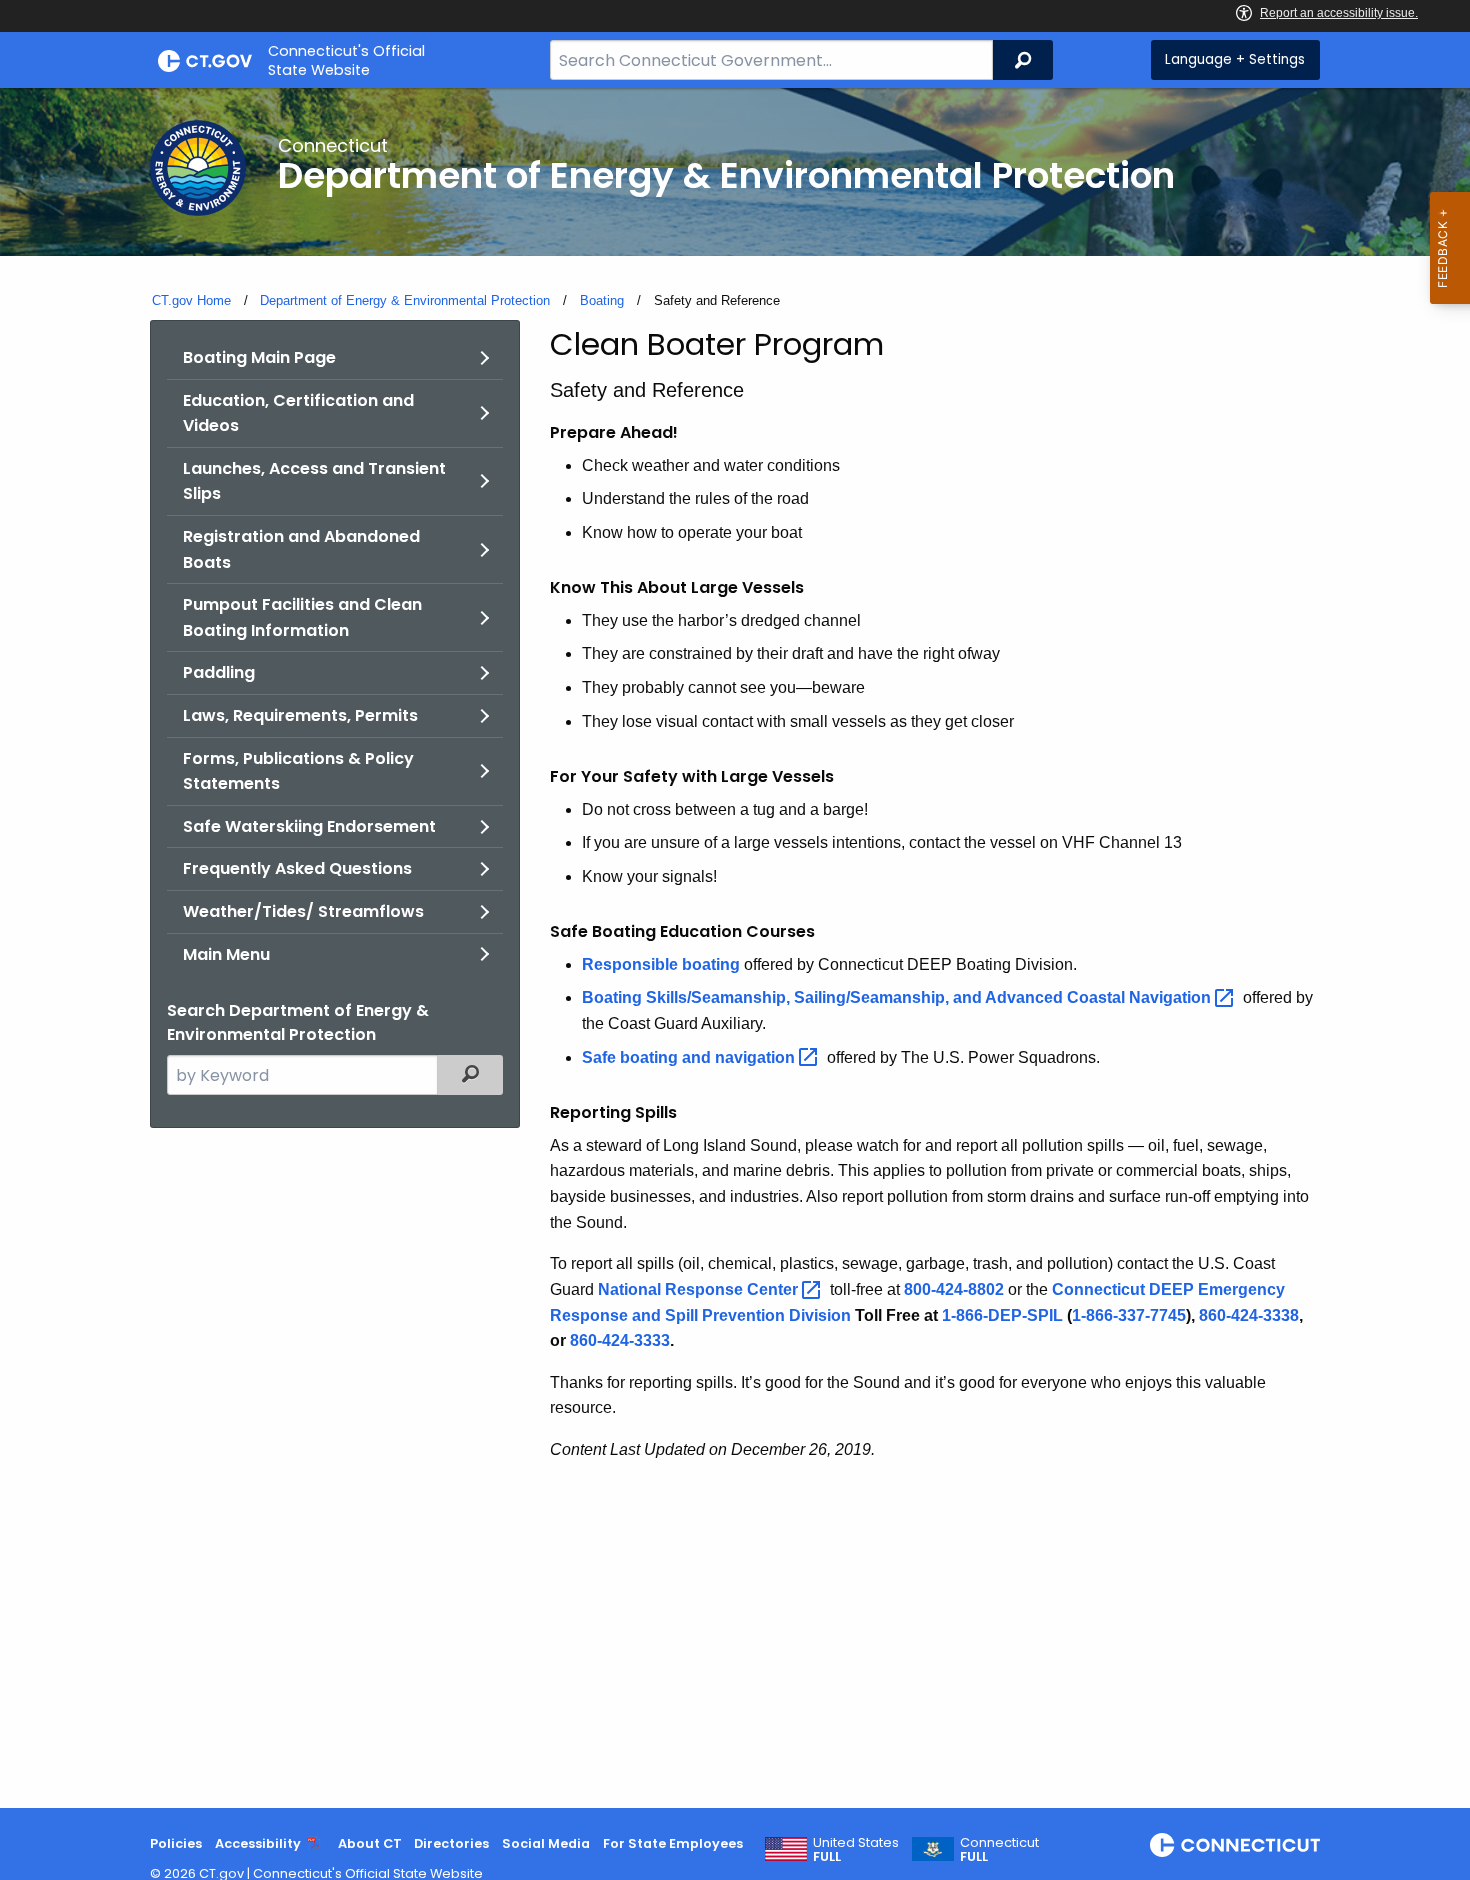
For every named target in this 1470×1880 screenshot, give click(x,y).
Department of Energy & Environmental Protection (405, 300)
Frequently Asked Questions (297, 868)
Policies (176, 1843)
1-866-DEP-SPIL (1002, 1315)
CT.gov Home (191, 300)
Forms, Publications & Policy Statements (298, 771)
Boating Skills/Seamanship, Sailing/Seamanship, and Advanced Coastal (898, 997)
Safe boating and (690, 1057)
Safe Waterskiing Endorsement (309, 826)
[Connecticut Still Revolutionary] (1235, 1845)
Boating (602, 300)
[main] (735, 948)
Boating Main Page (259, 357)
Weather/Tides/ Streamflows (303, 911)
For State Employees (673, 1843)
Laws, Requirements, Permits (300, 715)
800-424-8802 (954, 1289)
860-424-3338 (1249, 1315)
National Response (700, 1289)
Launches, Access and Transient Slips (314, 481)
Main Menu (226, 954)
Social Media (546, 1843)
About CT (370, 1843)
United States (856, 1850)
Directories (451, 1843)
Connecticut (999, 1850)
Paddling (219, 672)
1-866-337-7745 (1129, 1315)
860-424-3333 (620, 1340)
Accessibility (258, 1843)
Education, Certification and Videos (298, 413)
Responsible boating (661, 964)
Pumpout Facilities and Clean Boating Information (302, 617)
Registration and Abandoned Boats (301, 549)
